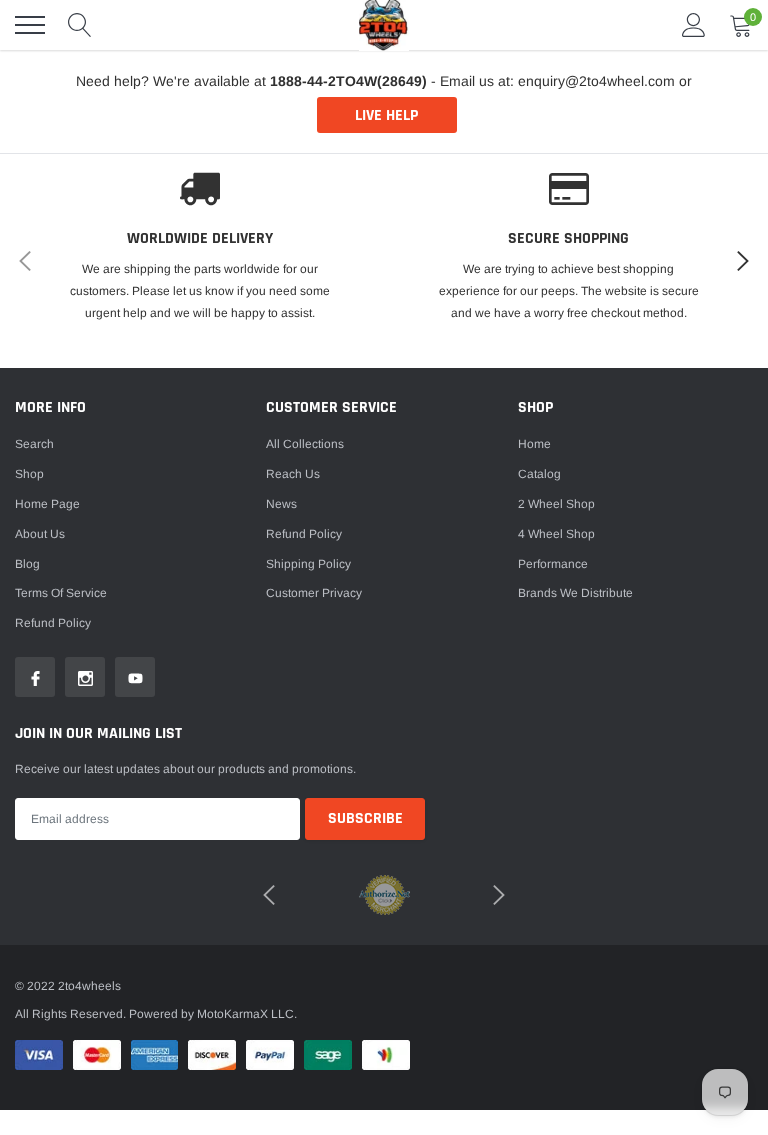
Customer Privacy (314, 593)
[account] (694, 25)
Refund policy (53, 623)
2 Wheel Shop (556, 504)
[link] (35, 677)
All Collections (305, 444)
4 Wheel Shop (556, 534)
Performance (553, 564)
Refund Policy (304, 534)
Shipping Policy (308, 564)
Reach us (293, 474)
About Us (40, 534)
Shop (29, 474)
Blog (27, 564)
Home (534, 444)
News (281, 504)
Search (34, 444)
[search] (80, 25)
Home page (47, 504)
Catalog (539, 474)
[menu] (30, 25)
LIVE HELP (386, 115)
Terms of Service (61, 593)
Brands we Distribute (575, 593)
